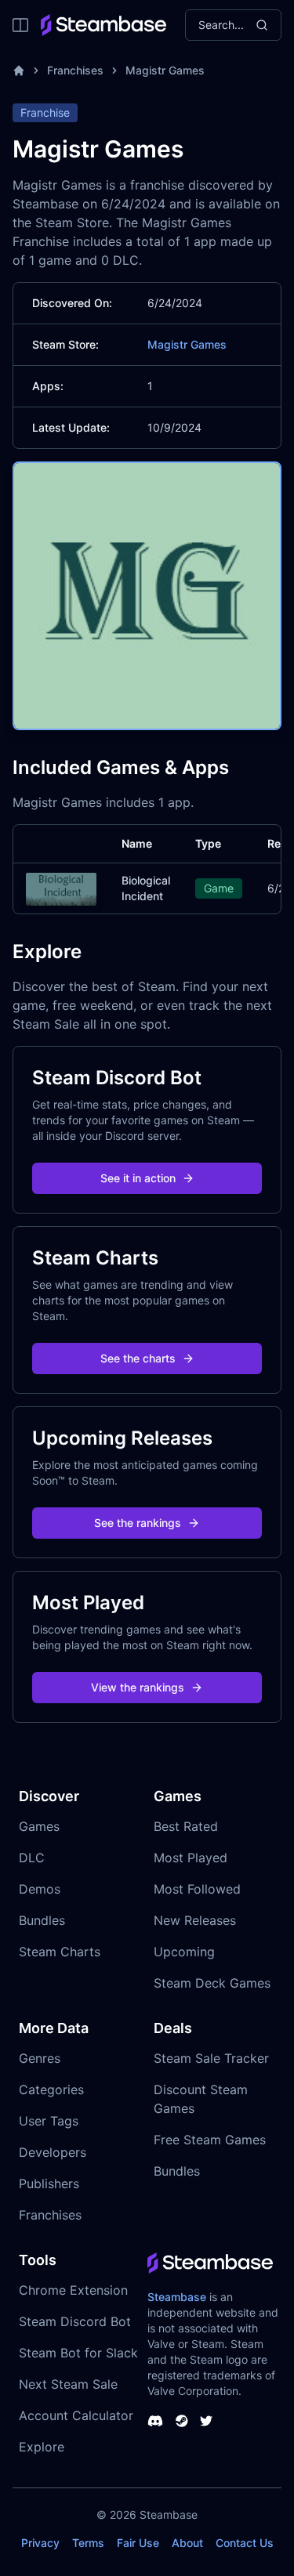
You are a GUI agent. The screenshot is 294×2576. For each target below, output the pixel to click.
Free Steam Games (210, 2140)
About (187, 2543)
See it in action (138, 1178)
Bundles (42, 1920)
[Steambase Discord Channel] (155, 2421)
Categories (51, 2089)
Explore (42, 2447)
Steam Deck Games (212, 1983)
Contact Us (245, 2543)
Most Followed (197, 1889)
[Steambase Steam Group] (182, 2421)
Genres (40, 2058)
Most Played (191, 1858)
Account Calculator (76, 2415)
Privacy (40, 2543)
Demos (40, 1889)
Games (39, 1826)
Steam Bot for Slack (78, 2353)
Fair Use (138, 2543)
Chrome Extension (73, 2290)
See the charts (138, 1358)
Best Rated (186, 1826)
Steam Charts (60, 1952)
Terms (88, 2543)
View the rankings (138, 1687)
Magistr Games (165, 70)
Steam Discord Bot (75, 2321)
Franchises (75, 70)
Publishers (49, 2183)
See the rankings (138, 1523)
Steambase (177, 2297)
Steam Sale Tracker (211, 2058)
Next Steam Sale (68, 2384)
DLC (32, 1858)
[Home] (19, 71)
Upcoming (184, 1952)
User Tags (49, 2121)
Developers (53, 2152)
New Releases (195, 1920)
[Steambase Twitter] (206, 2421)
